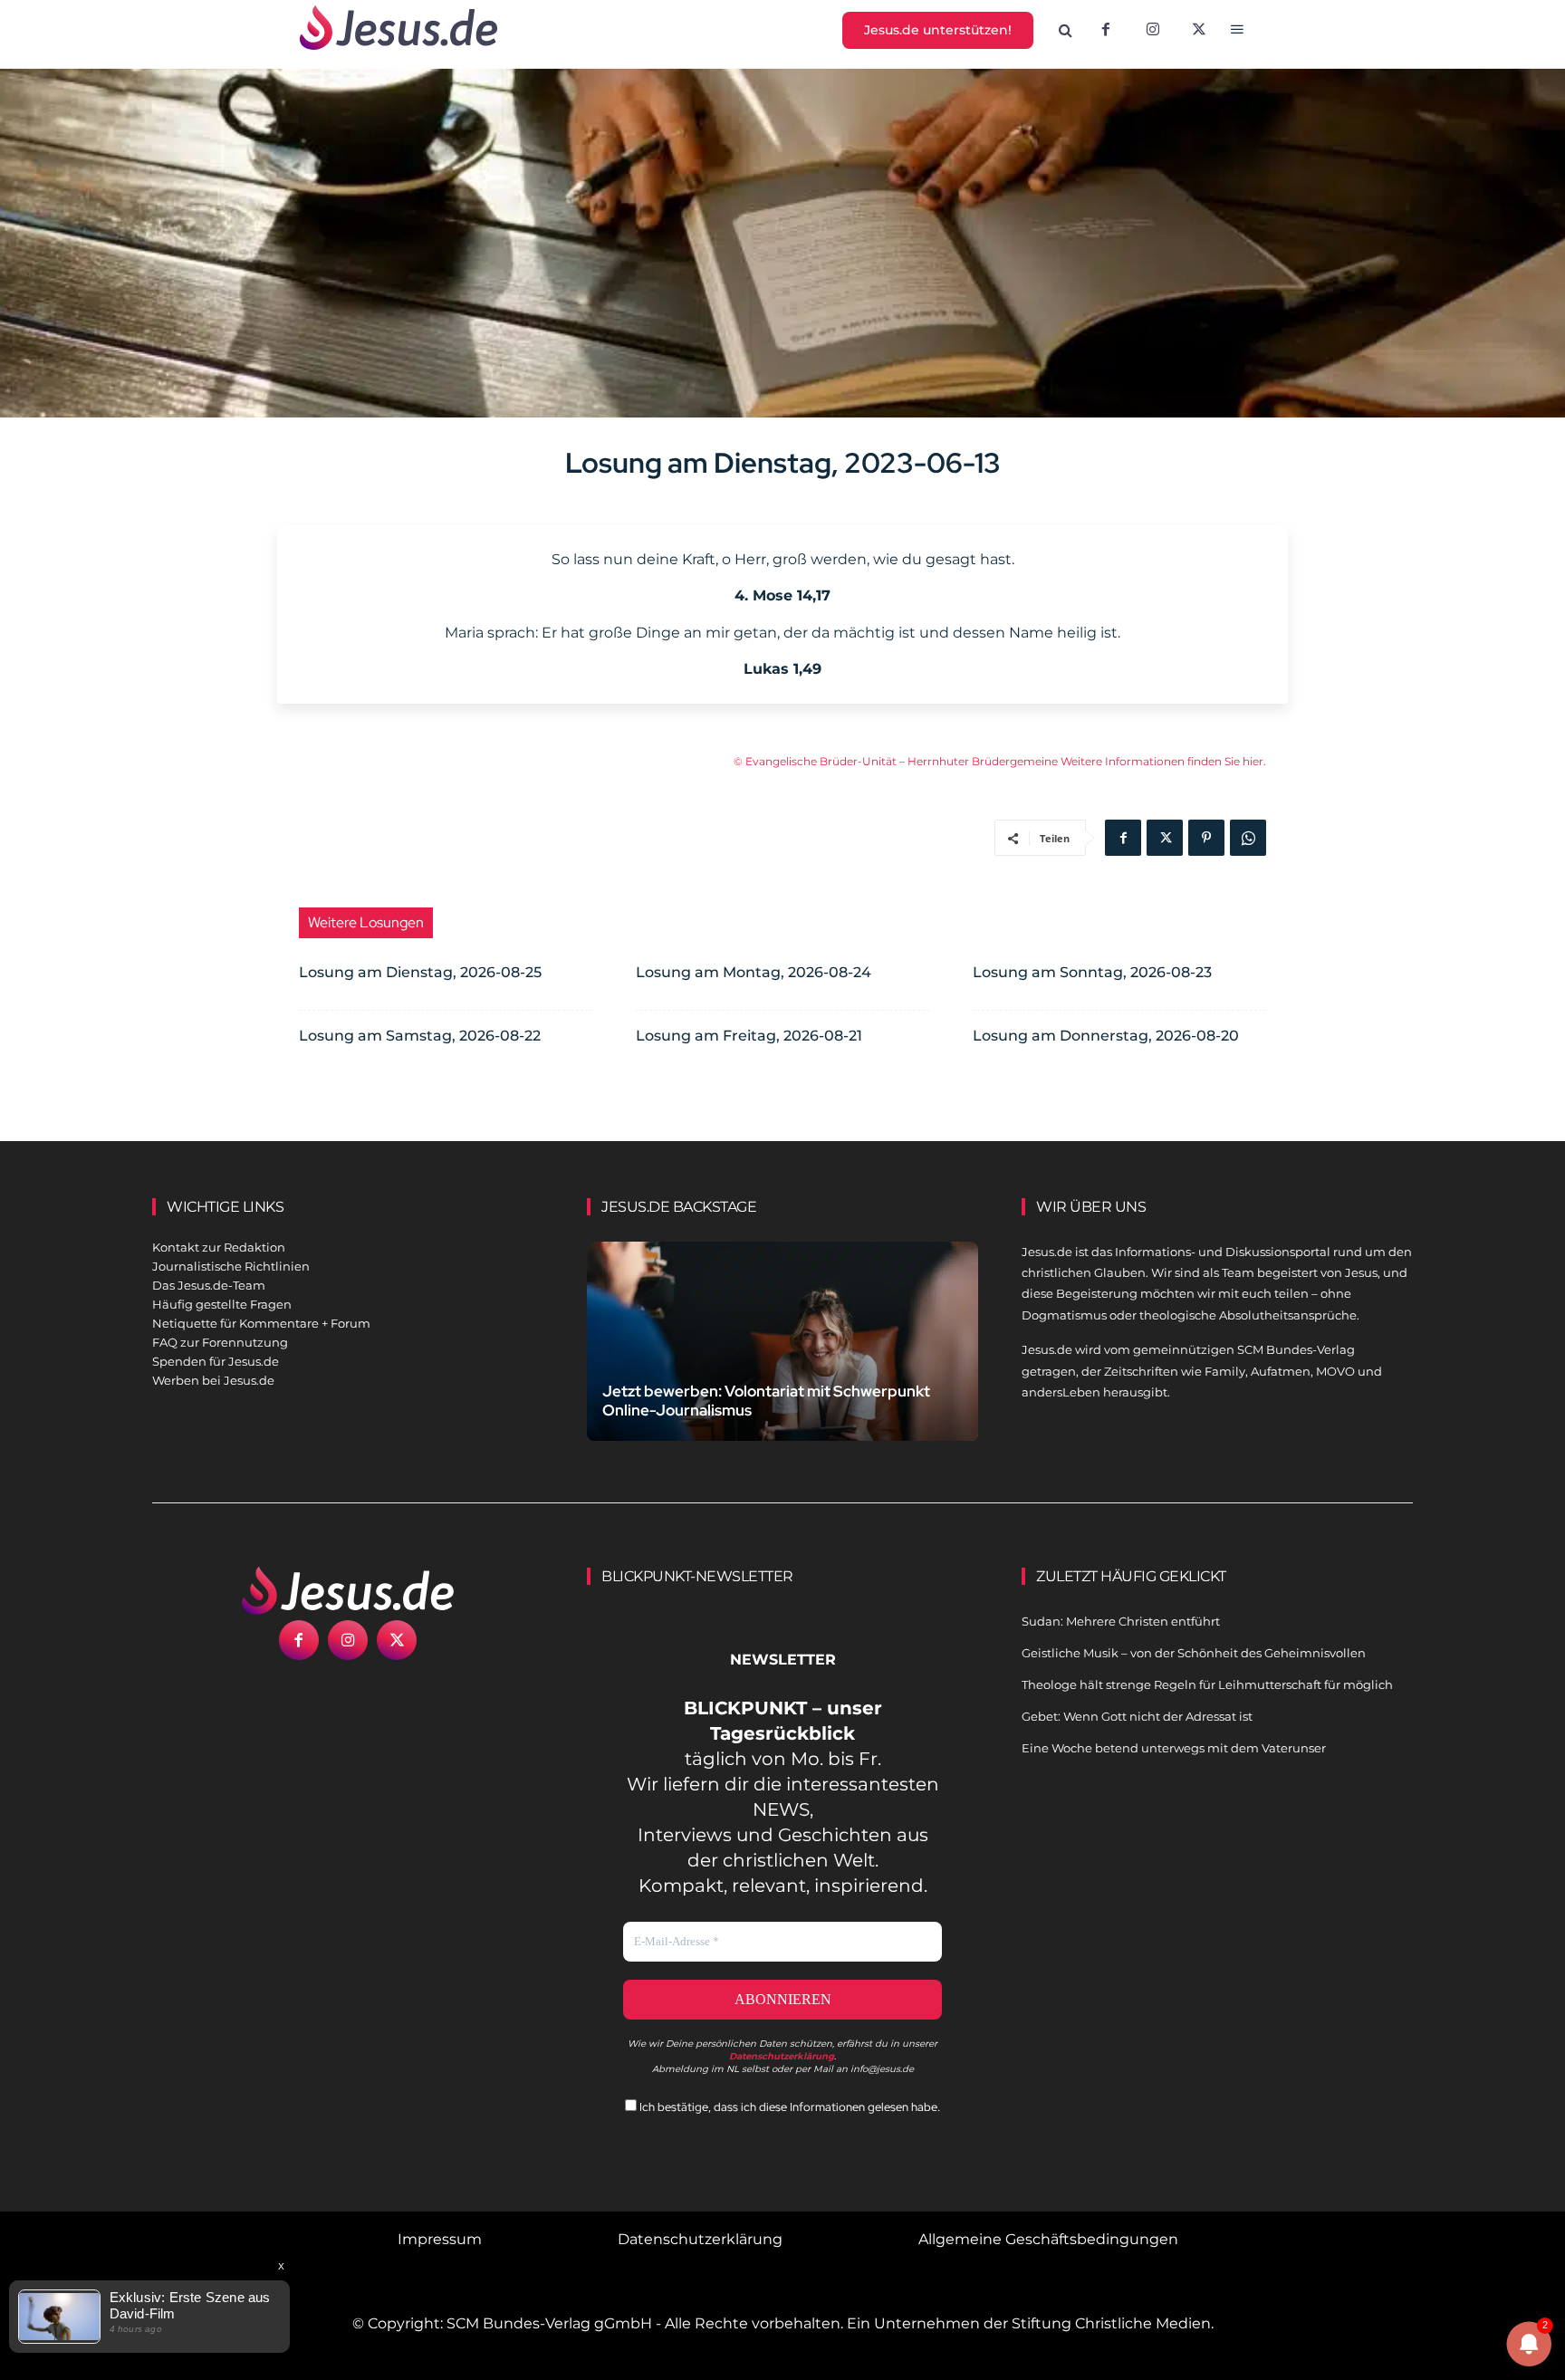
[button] (1066, 31)
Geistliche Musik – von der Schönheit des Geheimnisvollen (1194, 1653)
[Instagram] (1153, 31)
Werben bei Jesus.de (213, 1380)
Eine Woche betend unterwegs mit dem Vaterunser (1174, 1748)
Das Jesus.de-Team (209, 1285)
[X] (1200, 31)
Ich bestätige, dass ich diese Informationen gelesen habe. (788, 2107)
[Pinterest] (1206, 838)
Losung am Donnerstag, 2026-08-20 (1106, 1036)
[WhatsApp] (1248, 838)
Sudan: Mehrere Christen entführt (1121, 1621)
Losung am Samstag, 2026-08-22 (420, 1036)
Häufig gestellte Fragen (222, 1304)
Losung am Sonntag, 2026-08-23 (1092, 972)
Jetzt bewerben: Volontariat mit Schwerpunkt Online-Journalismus (766, 1401)
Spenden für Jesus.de (216, 1361)
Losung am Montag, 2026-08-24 (754, 972)
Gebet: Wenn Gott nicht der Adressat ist (1137, 1716)
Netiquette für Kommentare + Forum (261, 1323)
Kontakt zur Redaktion (219, 1247)
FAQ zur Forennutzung (220, 1342)
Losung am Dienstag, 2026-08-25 (420, 972)
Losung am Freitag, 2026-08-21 (749, 1036)
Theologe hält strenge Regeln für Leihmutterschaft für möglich (1207, 1684)
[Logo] (348, 1590)
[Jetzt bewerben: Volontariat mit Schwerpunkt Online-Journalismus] (782, 1363)
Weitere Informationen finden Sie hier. (1163, 761)
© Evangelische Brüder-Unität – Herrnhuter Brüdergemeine (897, 761)
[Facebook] (1106, 31)
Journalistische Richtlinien (231, 1266)
